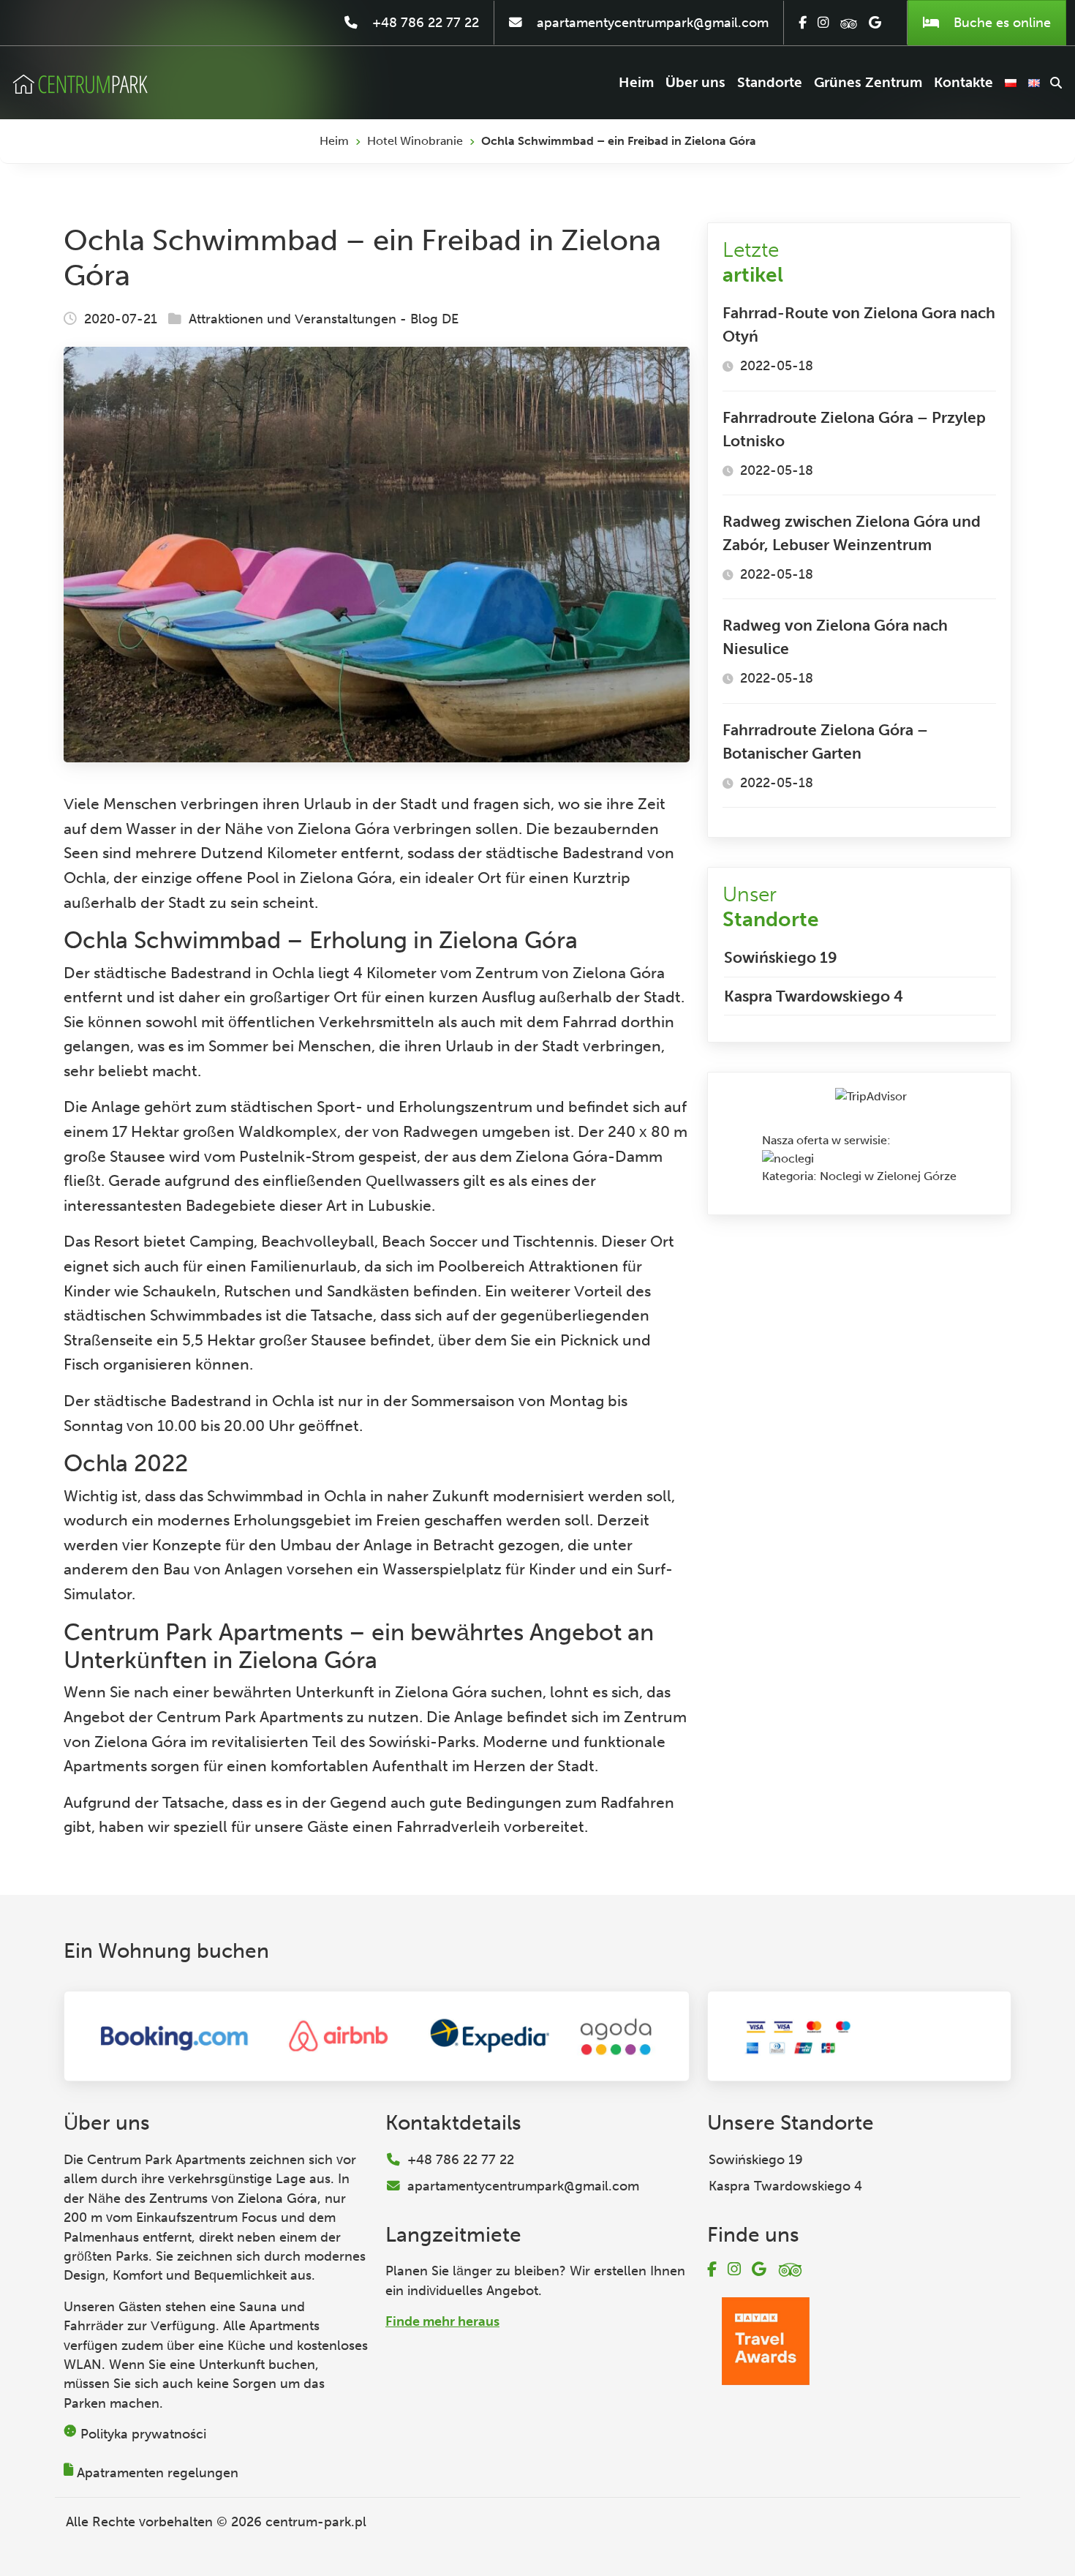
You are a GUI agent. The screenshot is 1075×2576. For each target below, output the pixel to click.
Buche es (1000, 23)
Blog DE (434, 319)
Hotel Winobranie (415, 141)
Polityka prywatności (143, 2434)
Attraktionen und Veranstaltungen (293, 319)
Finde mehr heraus (442, 2321)
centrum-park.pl (316, 2522)
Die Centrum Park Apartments (155, 2160)
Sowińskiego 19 (781, 957)
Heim (636, 82)
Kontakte (963, 82)
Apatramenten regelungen (158, 2473)
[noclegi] (788, 1158)
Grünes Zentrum (868, 82)
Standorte (770, 82)
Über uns (695, 82)
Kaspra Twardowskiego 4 (814, 996)
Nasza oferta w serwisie (825, 1140)
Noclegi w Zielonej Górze (888, 1176)
